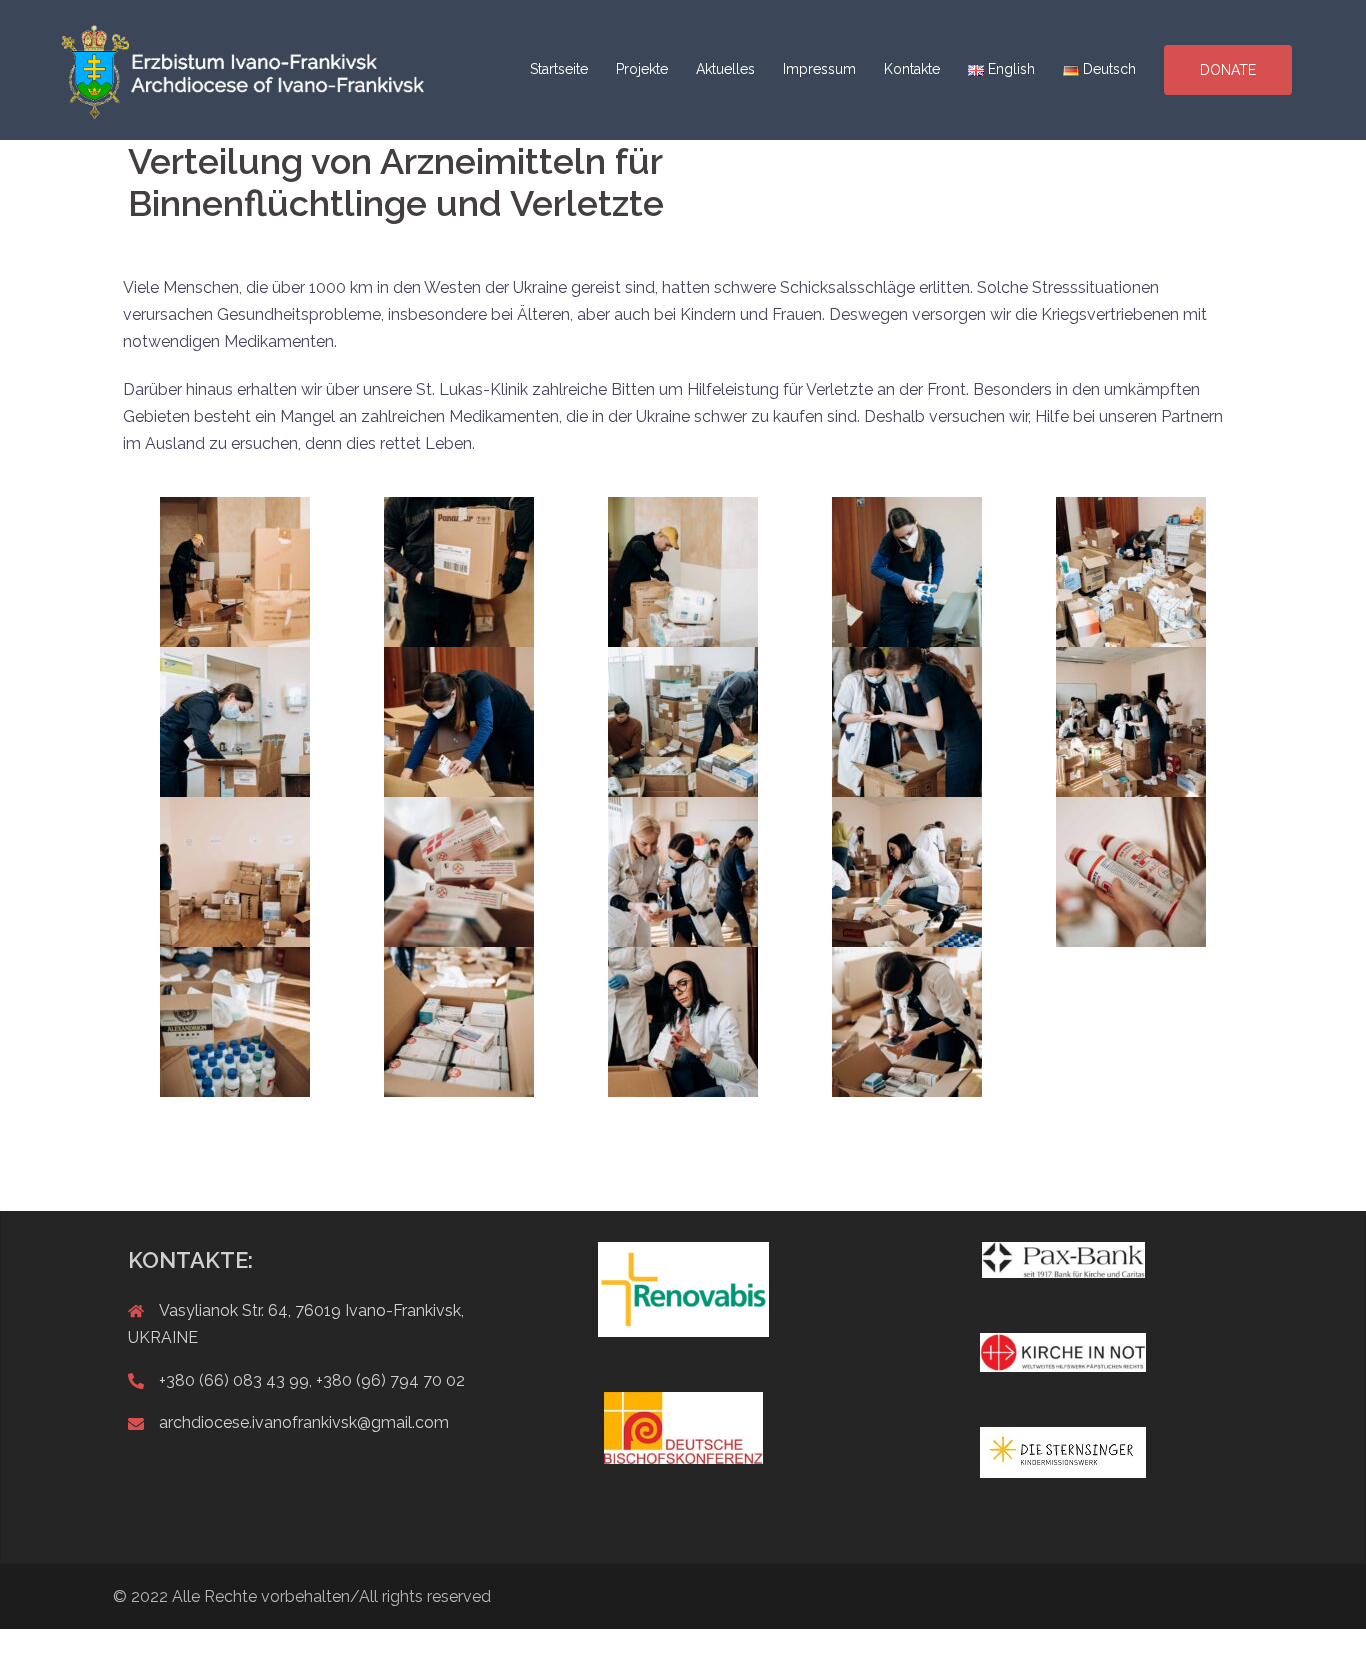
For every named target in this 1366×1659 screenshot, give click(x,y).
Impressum (819, 69)
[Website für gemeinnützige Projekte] (245, 68)
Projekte (642, 69)
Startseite (559, 69)
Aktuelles (725, 69)
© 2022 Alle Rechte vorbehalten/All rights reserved (302, 1596)
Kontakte (912, 69)
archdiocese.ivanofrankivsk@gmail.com (304, 1422)
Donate (1228, 70)
